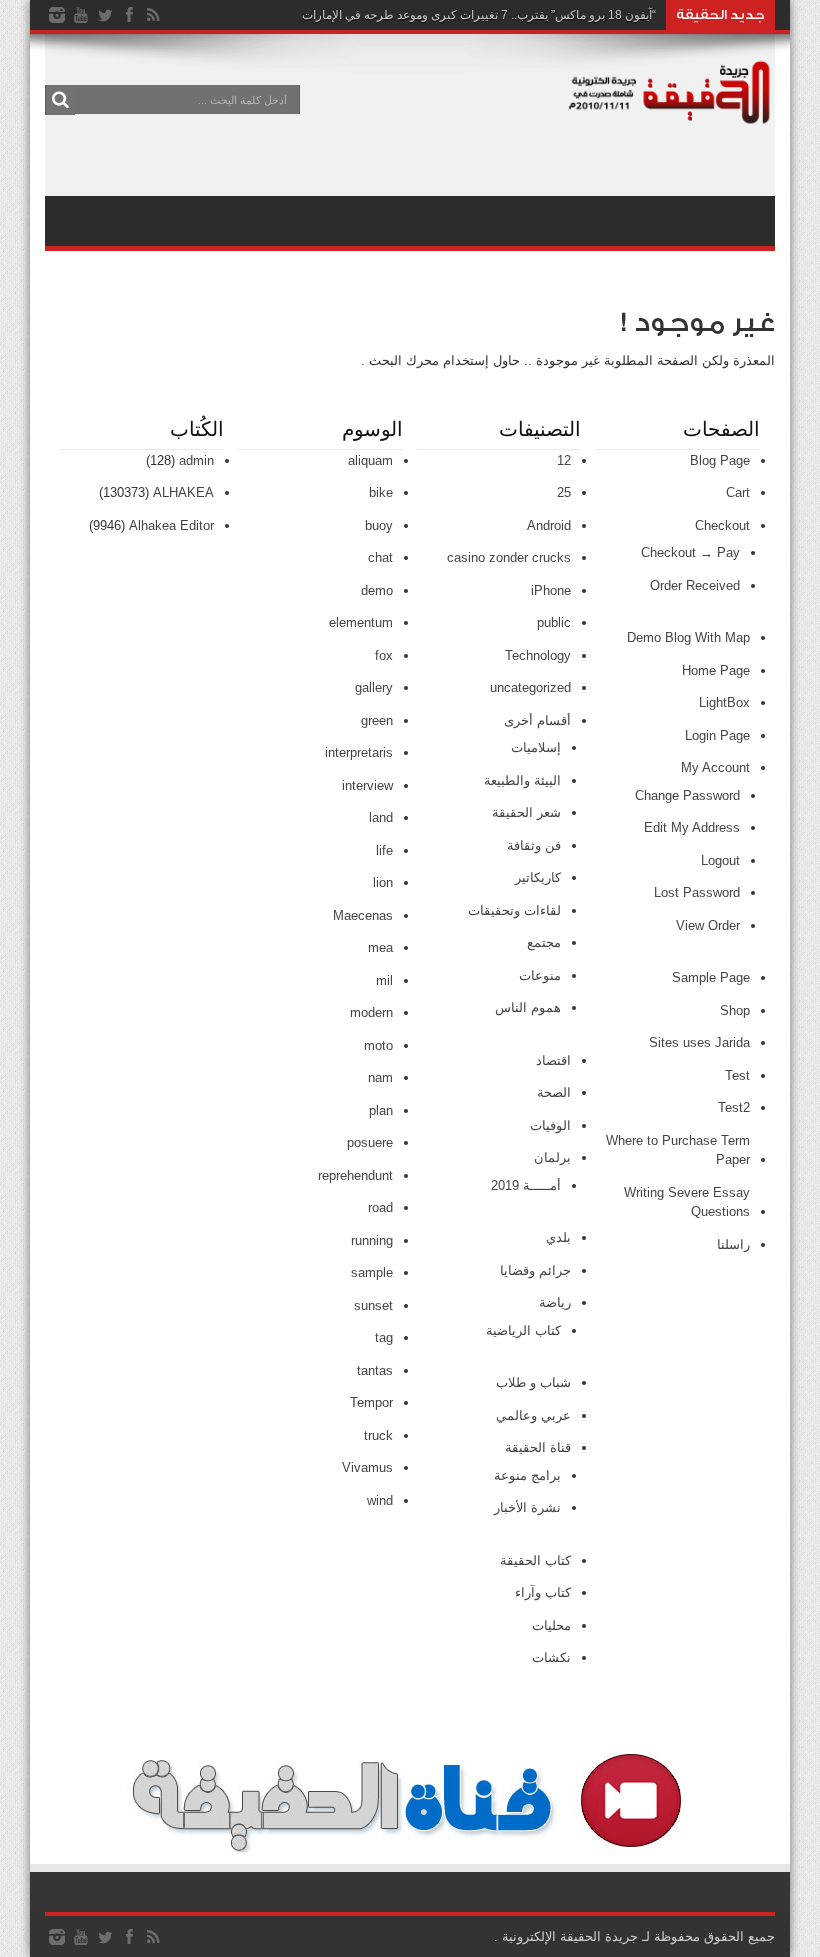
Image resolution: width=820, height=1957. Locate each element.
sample (372, 1272)
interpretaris (359, 752)
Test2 (734, 1107)
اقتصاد (553, 1060)
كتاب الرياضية (523, 1330)
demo (377, 590)
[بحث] (60, 100)
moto (378, 1045)
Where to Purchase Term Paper (678, 1150)
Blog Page (720, 460)
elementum (361, 622)
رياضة (555, 1302)
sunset (373, 1305)
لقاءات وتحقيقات (514, 910)
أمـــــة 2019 (526, 1185)
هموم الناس (528, 1007)
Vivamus (367, 1467)
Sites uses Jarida (699, 1042)
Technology (538, 655)
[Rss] (153, 15)
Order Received (695, 585)
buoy (379, 525)
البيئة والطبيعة (522, 780)
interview (367, 785)
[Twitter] (105, 15)
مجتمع (544, 942)
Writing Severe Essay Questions (687, 1202)
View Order (708, 925)
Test (737, 1075)
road (380, 1207)
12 (564, 460)
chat (380, 557)
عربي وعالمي (533, 1415)
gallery (374, 687)
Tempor (371, 1402)
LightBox (724, 702)
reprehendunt (355, 1175)
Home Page (716, 670)
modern (371, 1012)
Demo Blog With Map (688, 637)
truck (378, 1435)
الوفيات (550, 1125)
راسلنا (733, 1244)
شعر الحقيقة (526, 812)
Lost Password (697, 892)
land (381, 817)
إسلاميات (536, 747)
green (377, 720)
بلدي (558, 1237)
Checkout (722, 525)
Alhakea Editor (171, 525)
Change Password (687, 795)
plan (381, 1110)
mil (384, 980)
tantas (375, 1370)
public (554, 622)
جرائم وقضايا (535, 1270)
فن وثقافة (534, 845)
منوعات (540, 975)
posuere (370, 1142)
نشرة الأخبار (527, 1507)
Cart (738, 492)
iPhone (551, 590)
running (372, 1240)
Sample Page (711, 977)
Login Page (717, 735)
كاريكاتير (538, 877)
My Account (715, 767)
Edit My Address (692, 827)
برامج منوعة (527, 1475)
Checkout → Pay (690, 552)
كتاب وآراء (543, 1592)
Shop (735, 1010)
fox (384, 655)
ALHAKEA (183, 492)
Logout (720, 860)
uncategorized (530, 687)
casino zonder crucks (509, 557)
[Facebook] (129, 15)
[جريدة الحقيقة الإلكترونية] (670, 114)
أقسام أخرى (537, 720)
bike (381, 492)
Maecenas (363, 915)
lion (383, 882)
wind (380, 1500)
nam (380, 1077)
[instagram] (57, 15)
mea (380, 947)
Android (549, 525)
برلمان (552, 1157)
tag (384, 1337)
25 (564, 492)
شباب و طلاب (533, 1382)
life (384, 850)
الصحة (554, 1092)
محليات (551, 1625)
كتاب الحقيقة (535, 1560)
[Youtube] (81, 15)
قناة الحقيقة (538, 1447)
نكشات (551, 1657)
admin (196, 460)
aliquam (370, 460)
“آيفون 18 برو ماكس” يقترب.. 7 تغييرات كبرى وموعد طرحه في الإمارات (479, 15)
